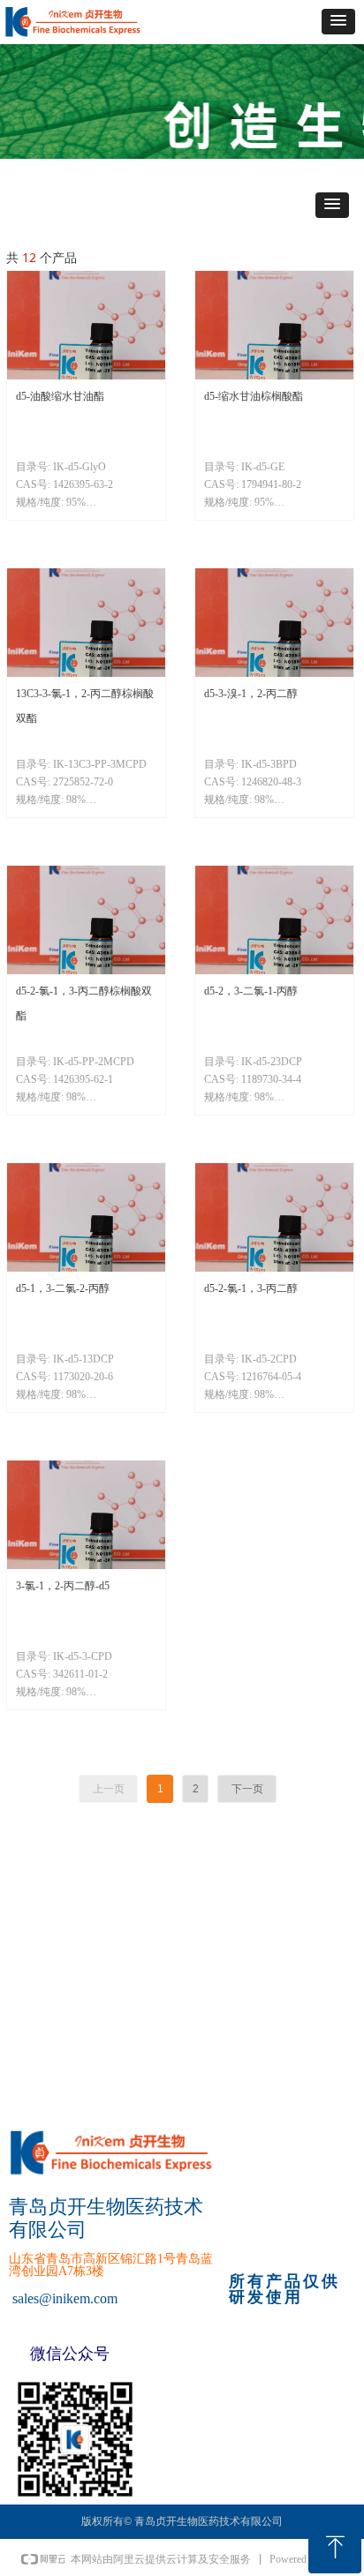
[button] (338, 22)
